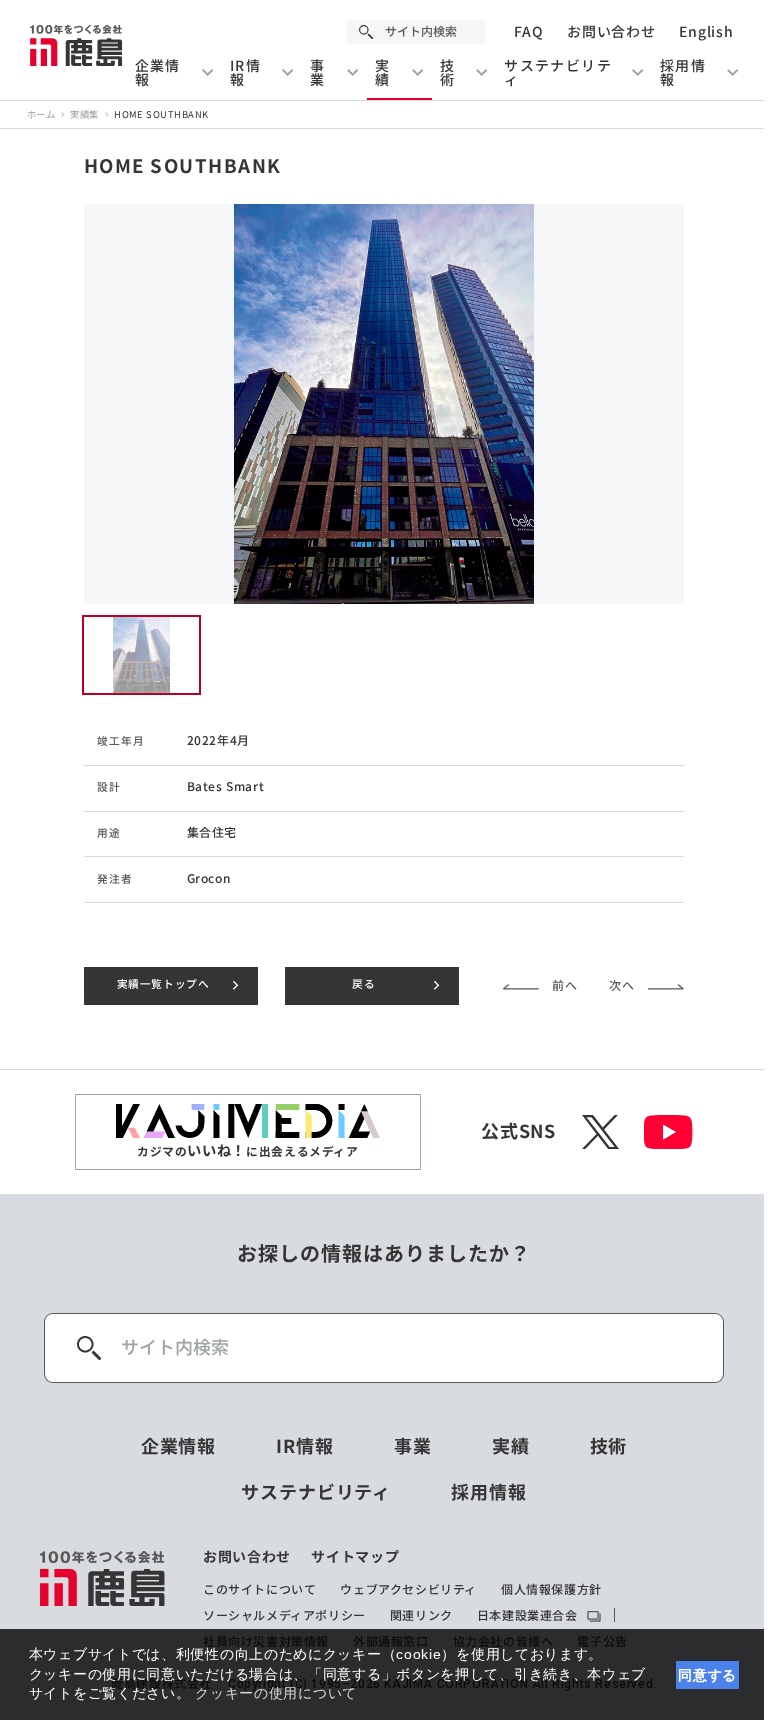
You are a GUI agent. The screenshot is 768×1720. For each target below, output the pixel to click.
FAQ (528, 32)
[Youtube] (668, 1132)
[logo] (103, 1599)
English (706, 32)
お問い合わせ (611, 32)
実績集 (84, 114)
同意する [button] (707, 1675)
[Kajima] (77, 45)
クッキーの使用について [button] (276, 1693)
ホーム (41, 114)
